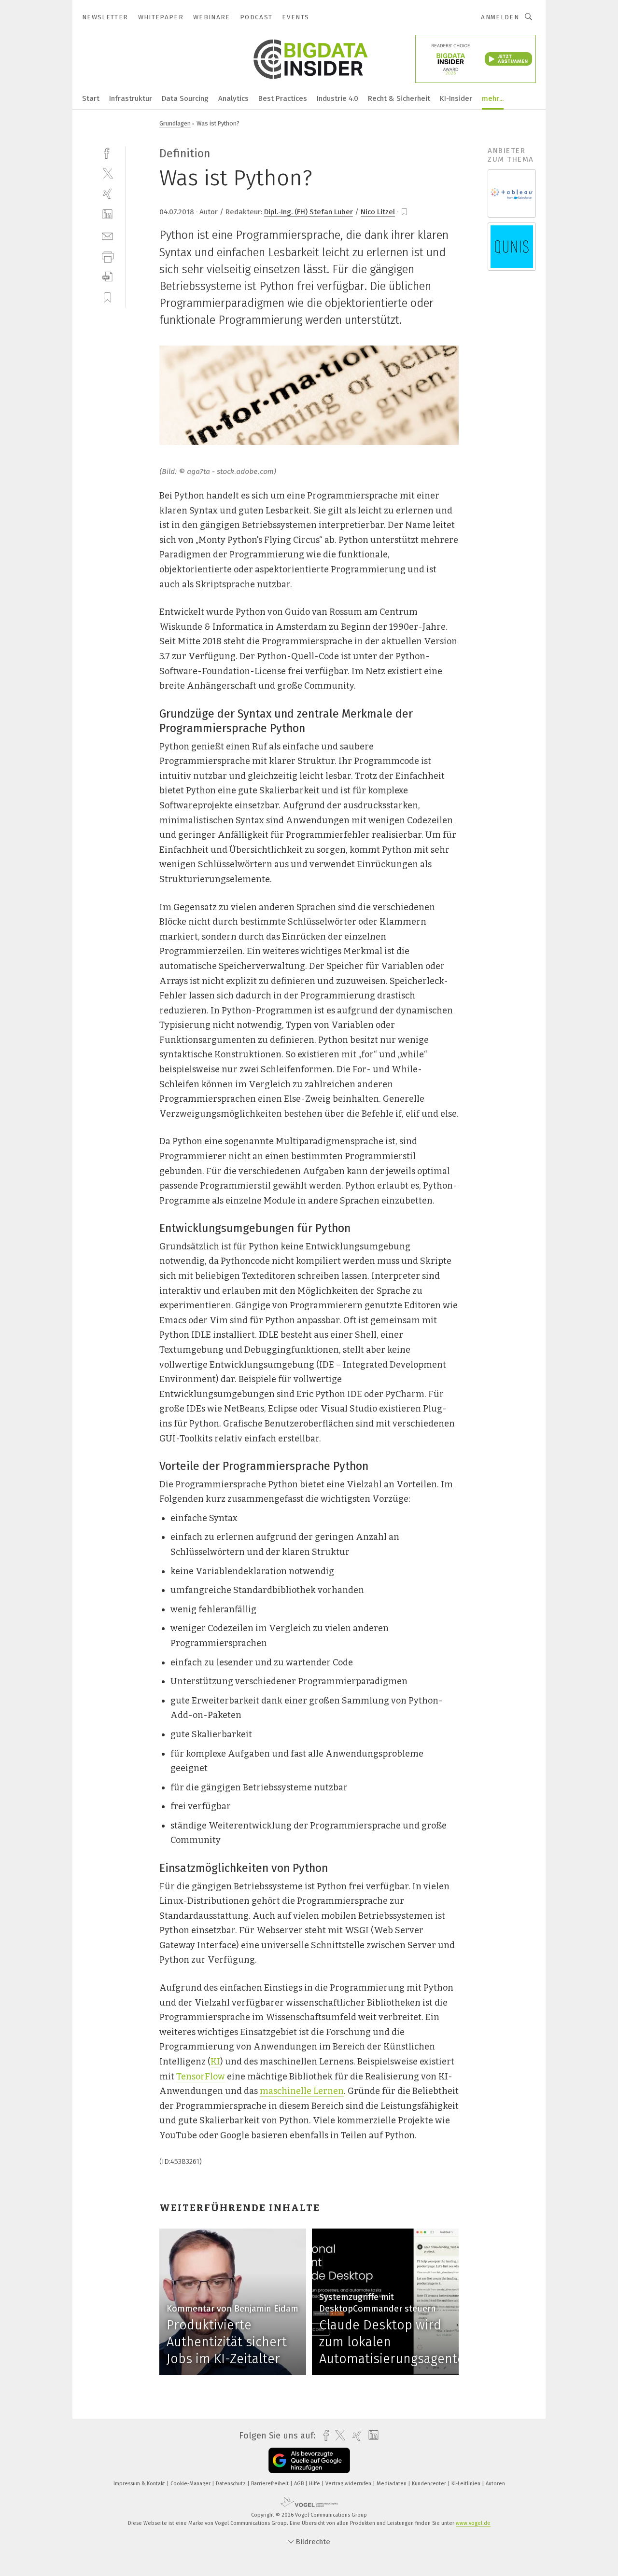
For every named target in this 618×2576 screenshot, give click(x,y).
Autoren (495, 2484)
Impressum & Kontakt (140, 2484)
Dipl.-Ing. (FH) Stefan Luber (309, 212)
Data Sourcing (185, 98)
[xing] (107, 194)
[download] (107, 277)
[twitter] (107, 173)
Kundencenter (430, 2484)
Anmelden (500, 17)
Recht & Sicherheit (399, 98)
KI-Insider (456, 98)
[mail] (107, 235)
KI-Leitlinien (467, 2484)
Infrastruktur (131, 98)
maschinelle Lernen (302, 2091)
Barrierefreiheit (271, 2484)
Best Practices (283, 98)
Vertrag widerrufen (349, 2484)
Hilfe (315, 2484)
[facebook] (107, 152)
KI (215, 2062)
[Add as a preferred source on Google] (309, 2460)
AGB (300, 2484)
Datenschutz (232, 2484)
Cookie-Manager (191, 2484)
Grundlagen (175, 123)
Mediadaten (392, 2484)
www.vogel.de (473, 2523)
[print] (107, 256)
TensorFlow (201, 2077)
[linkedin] (107, 215)
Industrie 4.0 (337, 98)
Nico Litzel (378, 212)
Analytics (233, 98)
